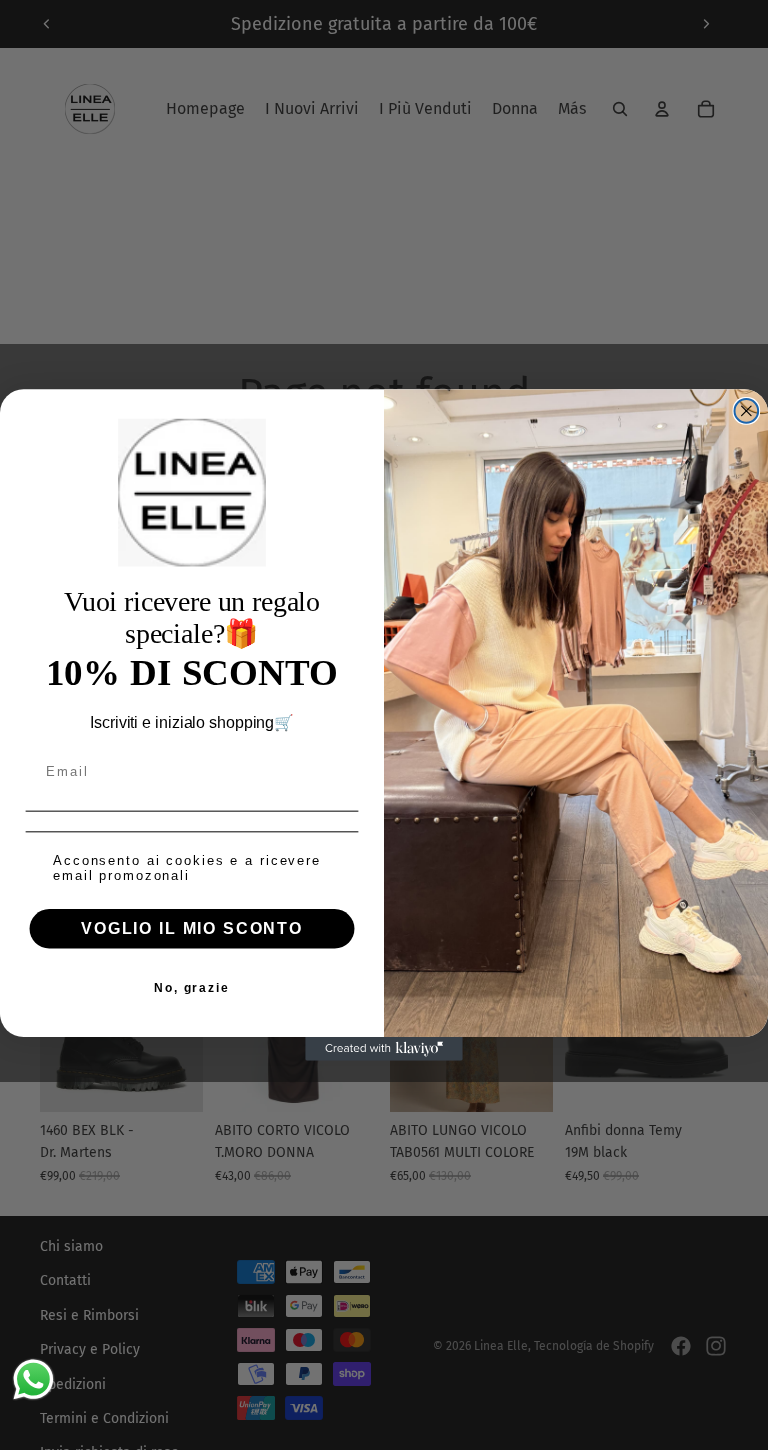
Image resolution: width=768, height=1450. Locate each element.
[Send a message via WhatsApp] (33, 1379)
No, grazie (192, 988)
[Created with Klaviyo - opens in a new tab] (384, 1049)
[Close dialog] (747, 411)
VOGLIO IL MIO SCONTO (192, 928)
